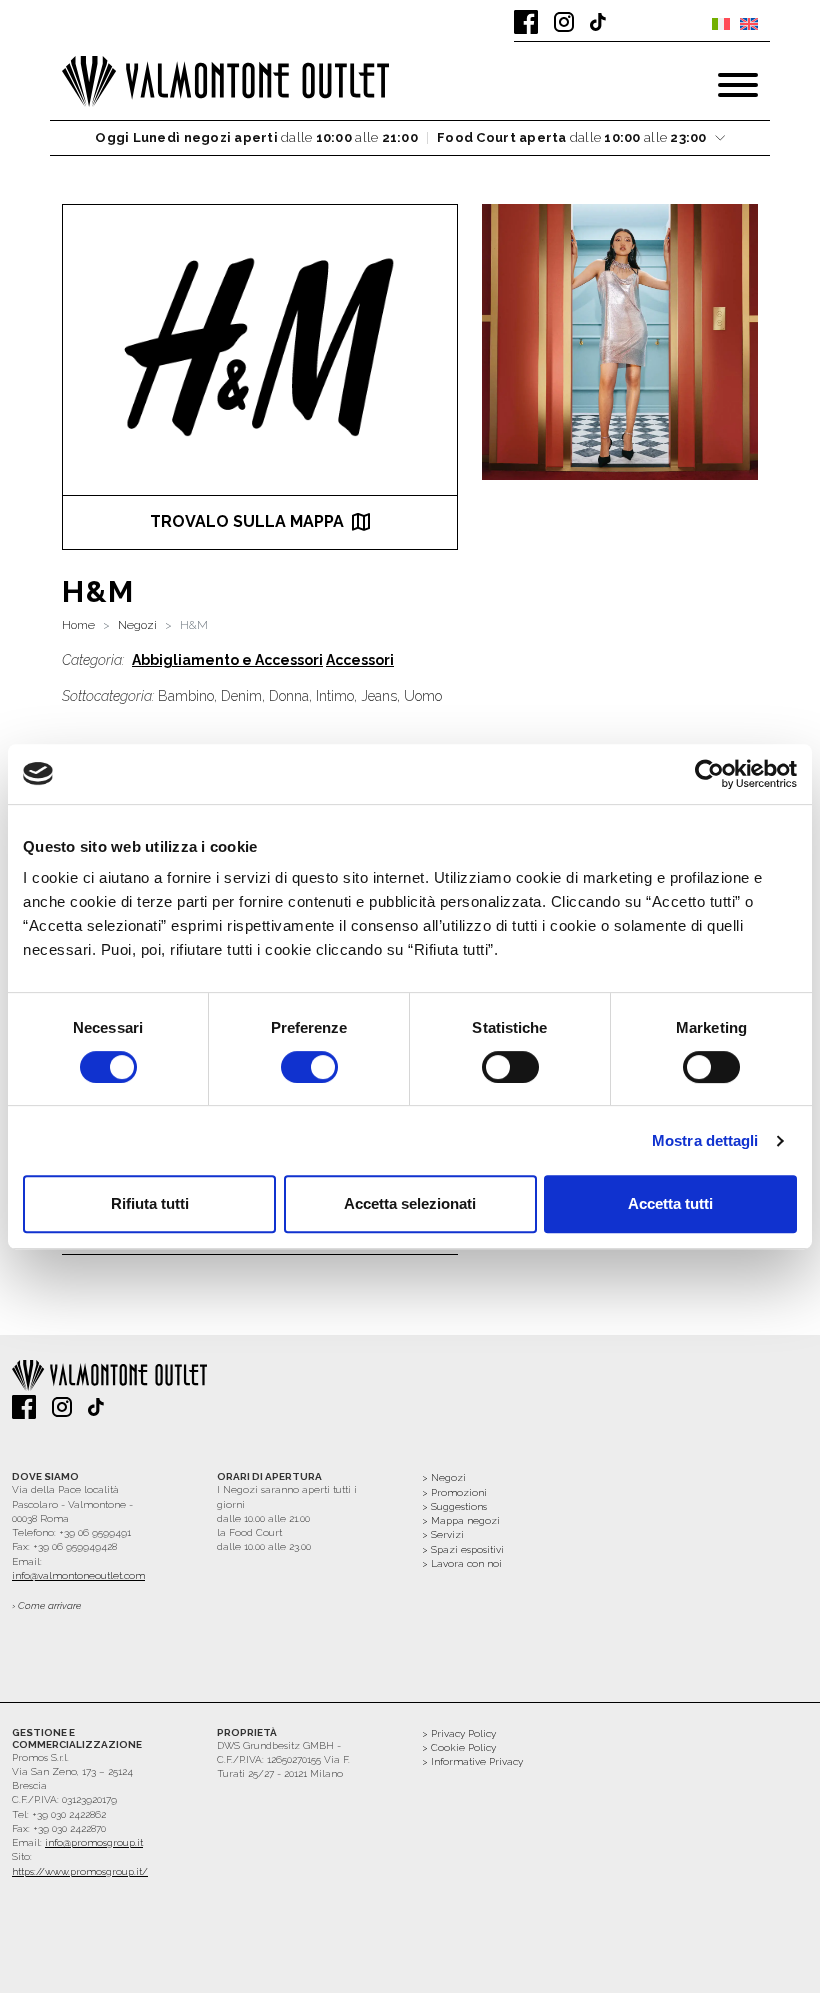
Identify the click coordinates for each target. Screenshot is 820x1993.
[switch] (309, 1067)
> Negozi (444, 1477)
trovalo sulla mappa (247, 521)
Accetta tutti (670, 1203)
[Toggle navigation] (738, 85)
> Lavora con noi (462, 1563)
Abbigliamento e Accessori (227, 660)
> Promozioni (454, 1492)
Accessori (360, 660)
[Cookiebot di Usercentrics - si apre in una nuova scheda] (709, 774)
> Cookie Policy (459, 1747)
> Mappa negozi (461, 1520)
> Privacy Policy (459, 1733)
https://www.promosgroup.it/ (80, 1871)
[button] (409, 138)
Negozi (137, 625)
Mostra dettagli (705, 1140)
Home (78, 625)
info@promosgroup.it (94, 1842)
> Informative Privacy (472, 1761)
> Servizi (443, 1534)
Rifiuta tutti (150, 1203)
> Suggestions (454, 1506)
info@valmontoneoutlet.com (78, 1575)
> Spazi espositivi (463, 1549)
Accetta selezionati (410, 1203)
